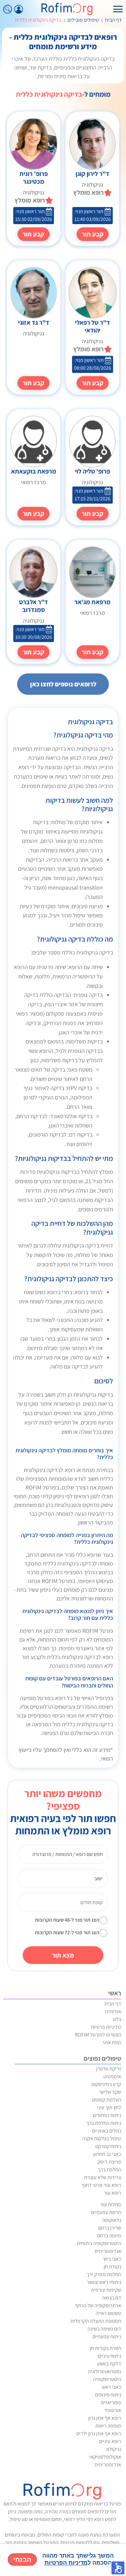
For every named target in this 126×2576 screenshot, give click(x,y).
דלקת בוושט (109, 2364)
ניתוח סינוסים (108, 2395)
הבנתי (22, 2560)
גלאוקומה (112, 2220)
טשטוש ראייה (108, 2313)
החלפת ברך (110, 2170)
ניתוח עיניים (110, 2356)
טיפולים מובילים (83, 20)
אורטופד (113, 2410)
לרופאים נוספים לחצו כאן (63, 684)
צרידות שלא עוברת (103, 2177)
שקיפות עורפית (106, 2290)
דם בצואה (112, 2298)
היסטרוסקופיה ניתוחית (99, 2243)
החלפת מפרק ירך (104, 2274)
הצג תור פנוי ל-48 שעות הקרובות (67, 1920)
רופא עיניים (110, 2441)
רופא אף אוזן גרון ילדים (99, 2434)
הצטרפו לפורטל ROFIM (98, 2035)
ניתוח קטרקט (108, 2146)
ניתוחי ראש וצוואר (104, 2282)
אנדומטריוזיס (108, 2251)
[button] (118, 2568)
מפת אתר (112, 2042)
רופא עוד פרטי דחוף (101, 2185)
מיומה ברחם (109, 2236)
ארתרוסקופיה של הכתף (98, 2305)
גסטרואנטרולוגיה (105, 2371)
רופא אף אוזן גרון (105, 2418)
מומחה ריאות (108, 2426)
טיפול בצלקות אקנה (102, 2139)
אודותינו (113, 2011)
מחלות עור (111, 2205)
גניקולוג (114, 2449)
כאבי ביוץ (112, 2259)
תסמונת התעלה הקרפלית (96, 2321)
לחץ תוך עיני (109, 2107)
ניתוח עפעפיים (107, 2336)
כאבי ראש (112, 2387)
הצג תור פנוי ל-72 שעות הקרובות (67, 1932)
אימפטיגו (112, 2076)
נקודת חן (112, 2267)
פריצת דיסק (109, 2162)
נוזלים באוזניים (107, 2131)
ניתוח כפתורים (107, 2115)
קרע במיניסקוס (106, 2084)
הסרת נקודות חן (105, 2348)
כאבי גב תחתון (107, 2154)
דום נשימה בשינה (104, 2329)
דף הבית (113, 20)
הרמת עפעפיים (106, 2212)
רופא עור (112, 2193)
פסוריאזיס (111, 2402)
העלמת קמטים (107, 2100)
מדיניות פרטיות (106, 2027)
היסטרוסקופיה (107, 2379)
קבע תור (93, 234)
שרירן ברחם (110, 2228)
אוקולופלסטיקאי (105, 2457)
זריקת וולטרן (109, 2069)
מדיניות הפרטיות (66, 2563)
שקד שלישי (110, 2092)
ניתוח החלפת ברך (104, 2123)
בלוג (117, 2019)
